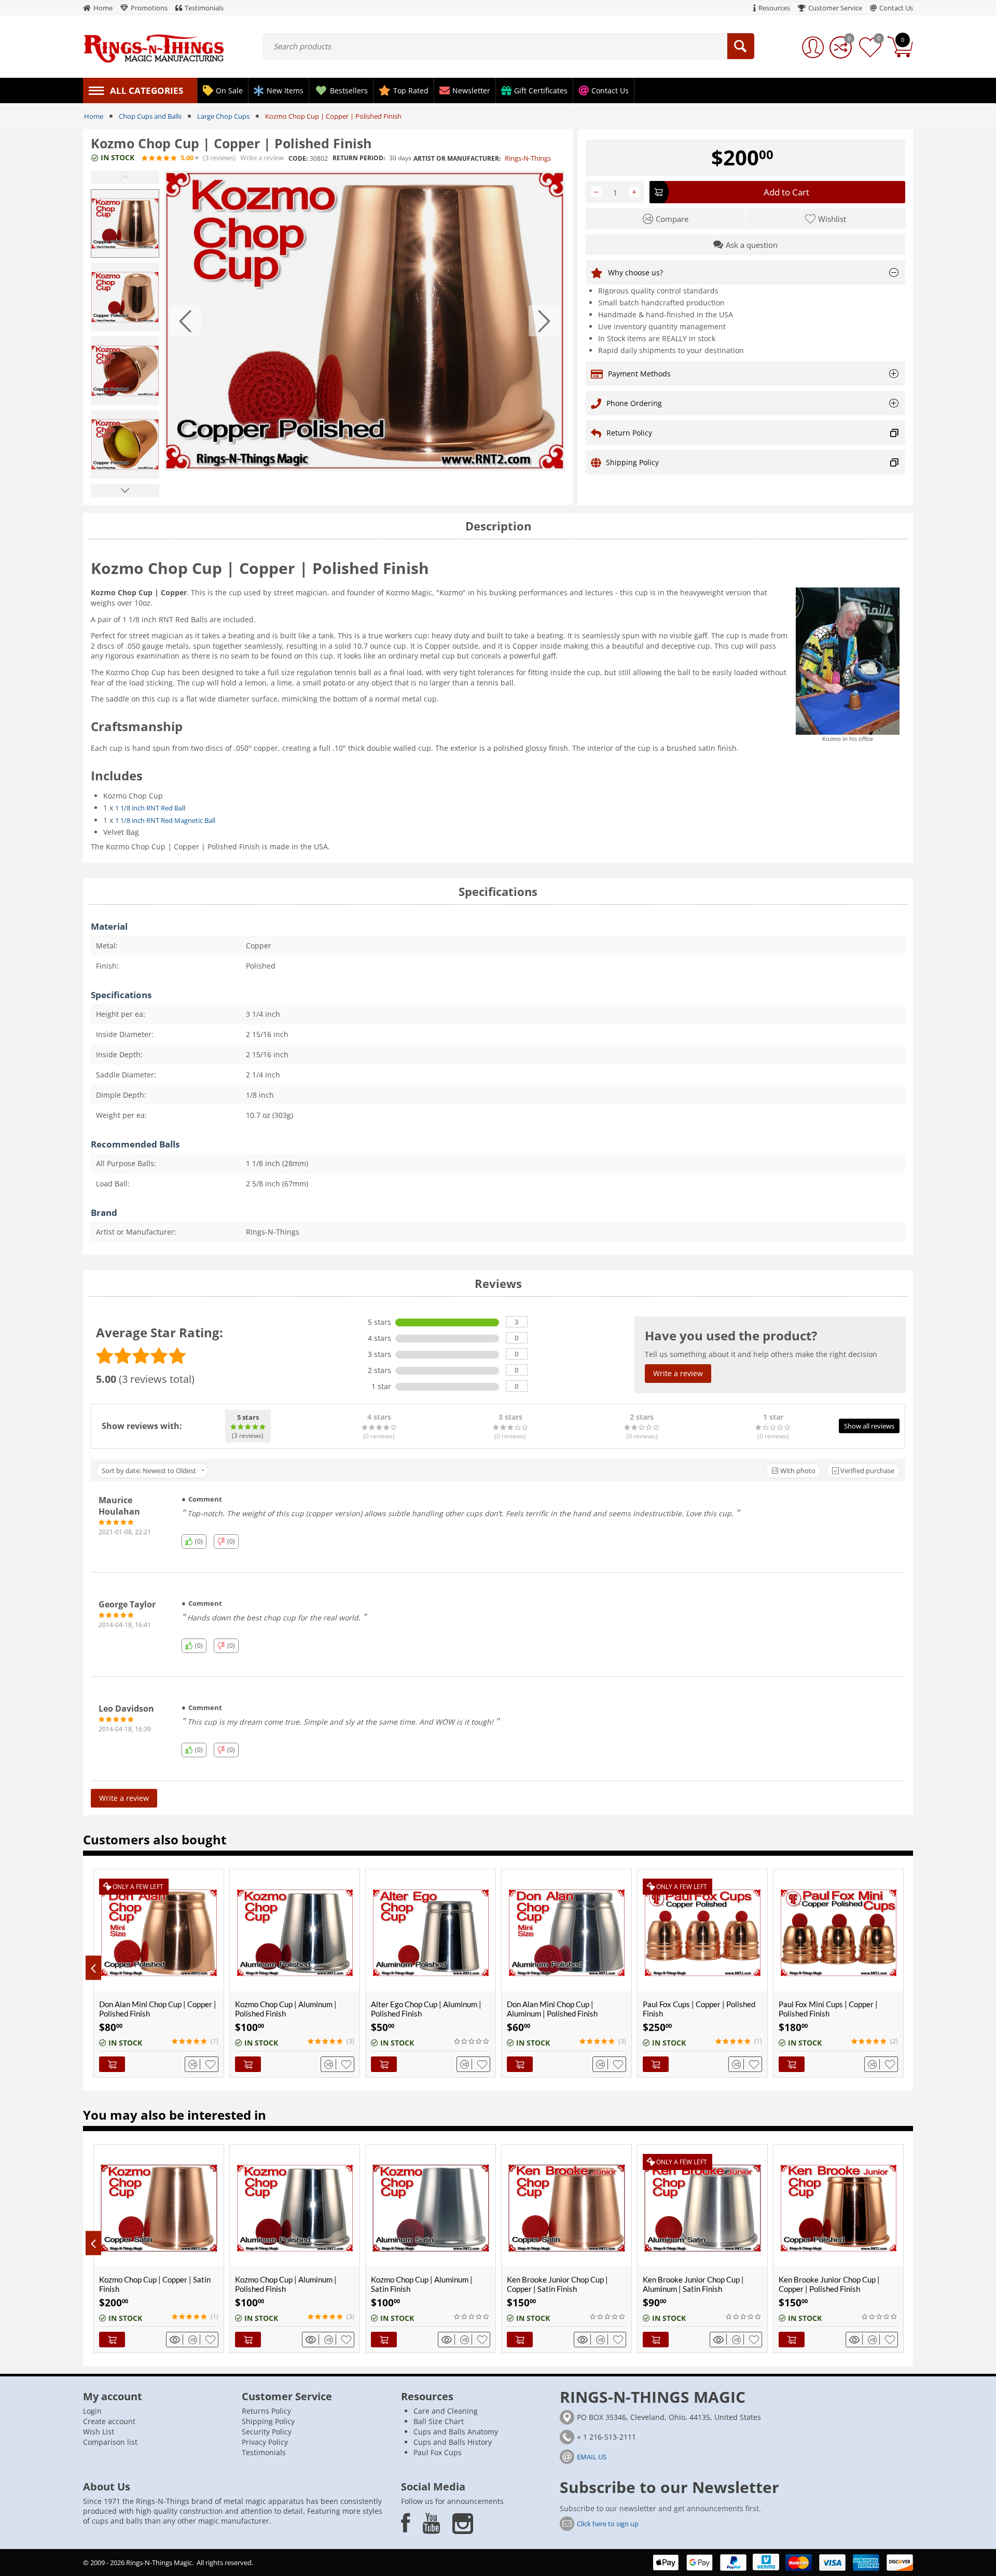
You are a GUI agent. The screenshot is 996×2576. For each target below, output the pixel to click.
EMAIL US (592, 2457)
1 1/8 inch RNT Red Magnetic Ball (165, 820)
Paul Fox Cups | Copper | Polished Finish (699, 2009)
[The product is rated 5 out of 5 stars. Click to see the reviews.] (160, 158)
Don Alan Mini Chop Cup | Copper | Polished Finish (158, 2009)
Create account (109, 2421)
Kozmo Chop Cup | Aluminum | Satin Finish (422, 2284)
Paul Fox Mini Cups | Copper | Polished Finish (828, 2009)
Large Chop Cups (223, 116)
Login (92, 2411)
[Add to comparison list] (194, 2064)
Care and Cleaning (446, 2411)
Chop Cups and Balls (150, 116)
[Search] (741, 46)
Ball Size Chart (439, 2421)
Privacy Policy (265, 2442)
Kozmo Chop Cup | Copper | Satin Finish (155, 2284)
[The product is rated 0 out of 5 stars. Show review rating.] (472, 2041)
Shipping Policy (268, 2421)
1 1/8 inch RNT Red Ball (150, 808)
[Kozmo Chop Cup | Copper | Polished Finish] (365, 321)
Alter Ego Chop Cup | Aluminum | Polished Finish (426, 2009)
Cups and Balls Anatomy (456, 2432)
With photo (797, 1471)
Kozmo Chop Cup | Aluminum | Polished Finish (286, 2009)
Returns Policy (266, 2411)
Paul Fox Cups (438, 2452)
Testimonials (264, 2452)
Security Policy (267, 2432)
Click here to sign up (608, 2524)
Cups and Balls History (453, 2442)
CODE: (298, 158)
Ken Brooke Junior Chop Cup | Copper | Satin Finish (557, 2284)
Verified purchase (867, 1471)
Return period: (359, 158)
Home (94, 116)
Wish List (99, 2432)
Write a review (262, 158)
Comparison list (110, 2442)
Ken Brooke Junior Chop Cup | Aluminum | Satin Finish (693, 2284)
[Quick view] (176, 2340)
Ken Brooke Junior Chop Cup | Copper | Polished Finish (829, 2284)
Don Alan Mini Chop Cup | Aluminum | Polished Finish (552, 2009)
